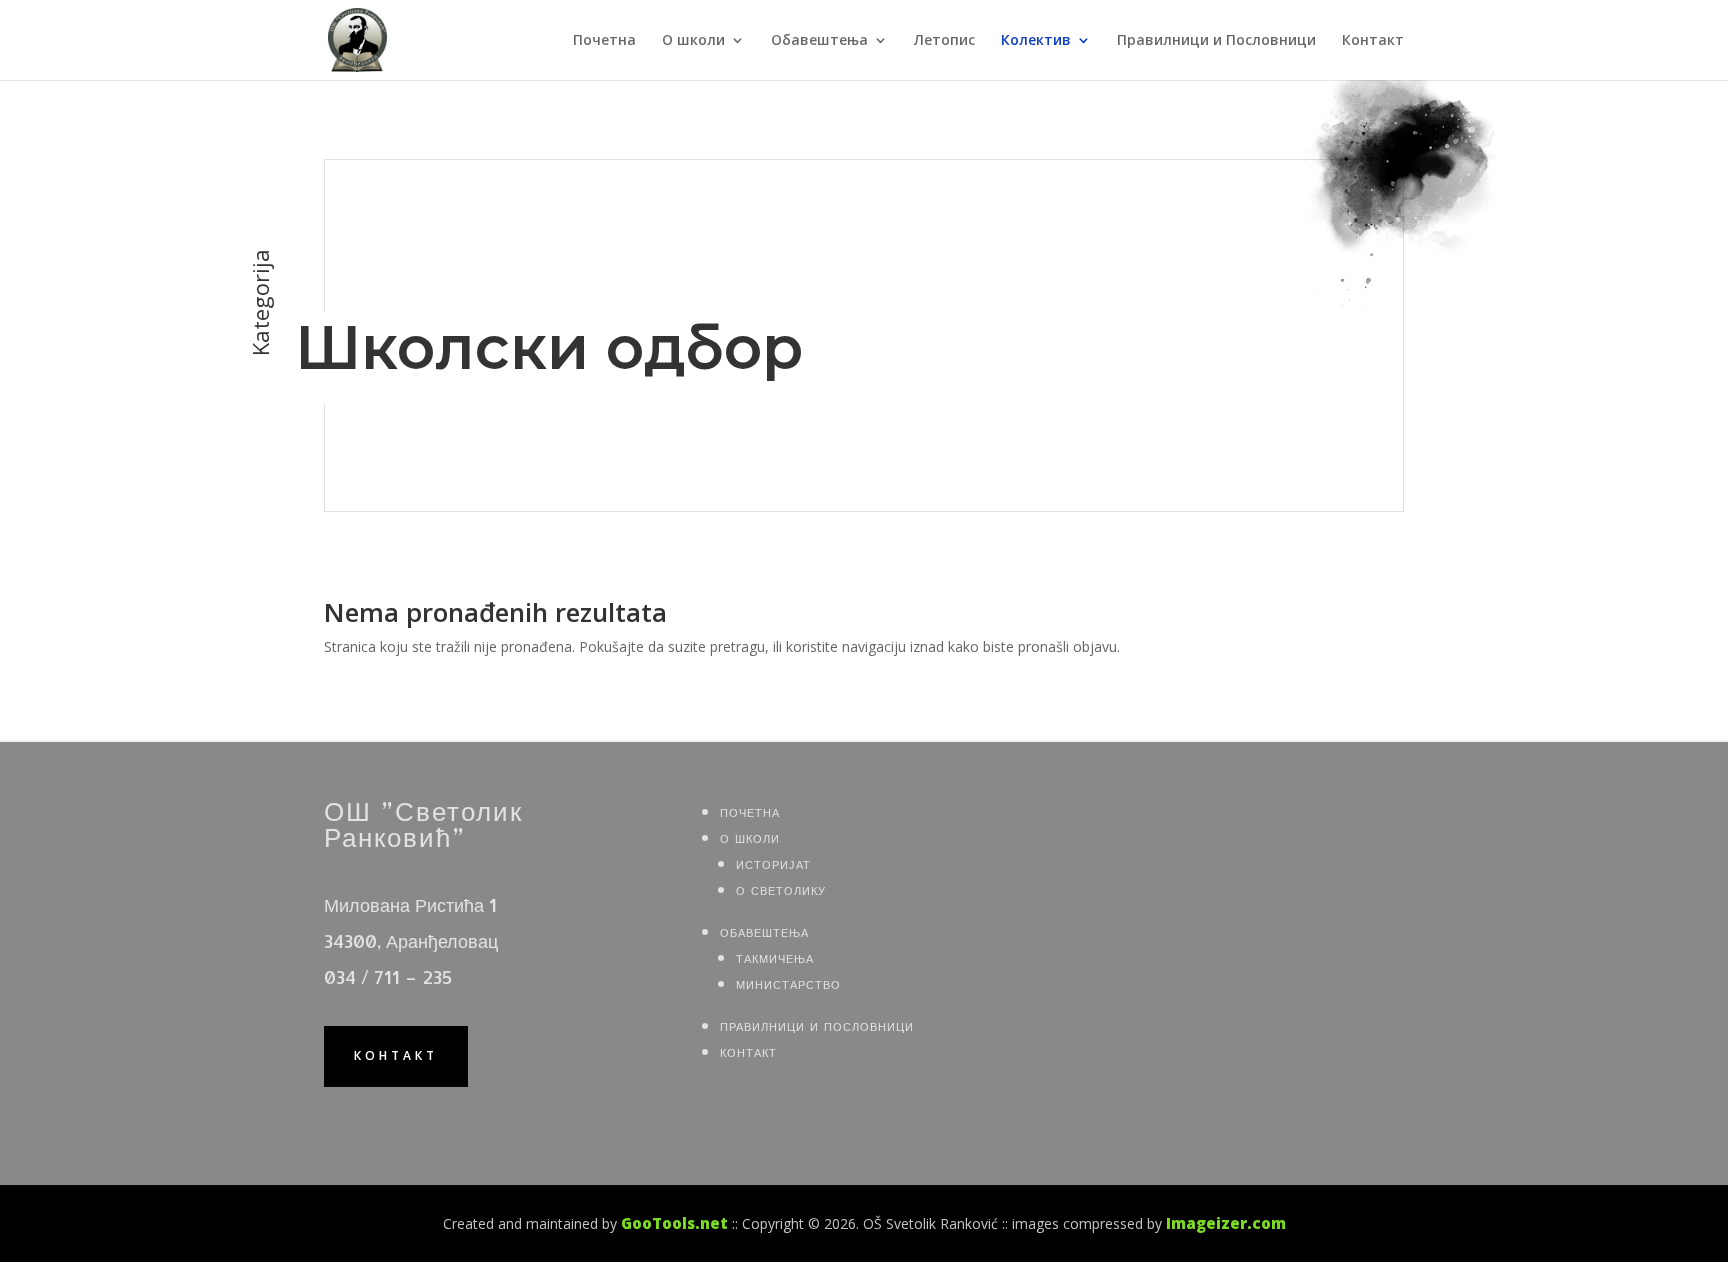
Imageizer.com (1226, 1223)
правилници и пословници (817, 1024)
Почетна (604, 41)
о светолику (781, 888)
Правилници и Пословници (1216, 41)
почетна (750, 810)
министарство (788, 982)
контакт (396, 1055)
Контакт (1373, 41)
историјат (773, 862)
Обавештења (819, 41)
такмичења (775, 956)
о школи (750, 836)
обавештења (764, 930)
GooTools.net (674, 1223)
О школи (693, 41)
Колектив (1036, 41)
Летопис (944, 41)
